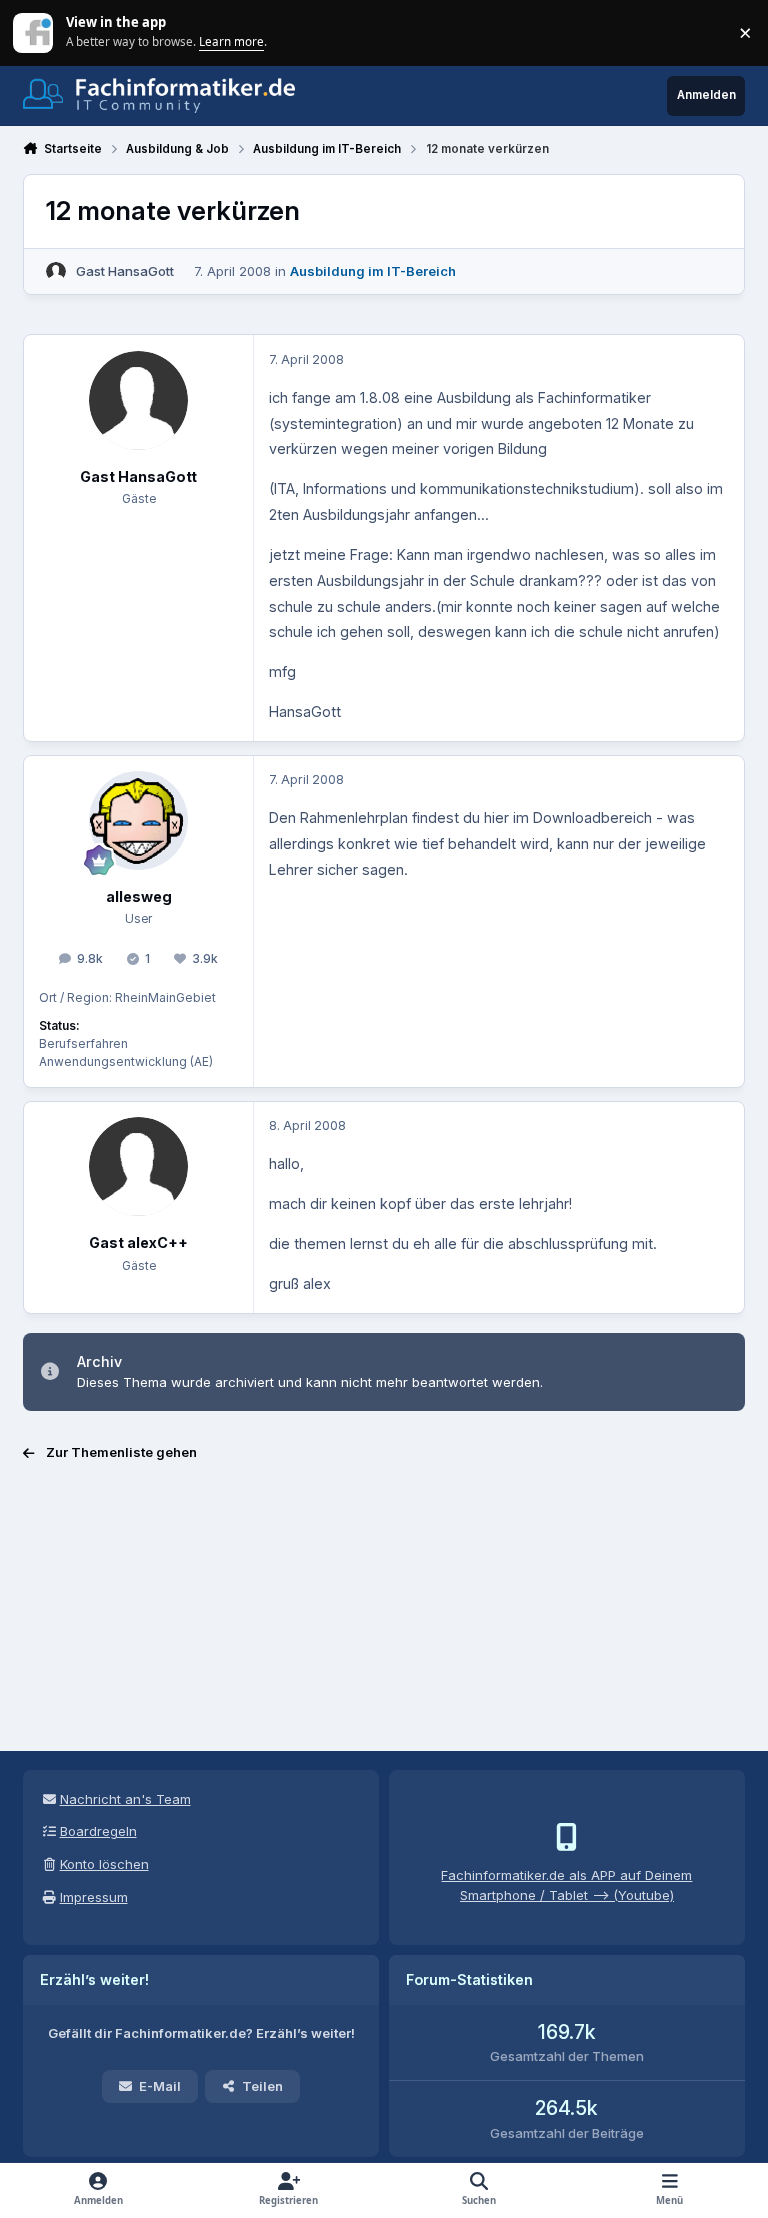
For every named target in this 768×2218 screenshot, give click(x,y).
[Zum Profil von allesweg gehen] (138, 820)
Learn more (34, 32)
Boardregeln (98, 1831)
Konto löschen (104, 1864)
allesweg (139, 896)
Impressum (94, 1897)
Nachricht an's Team (125, 1799)
